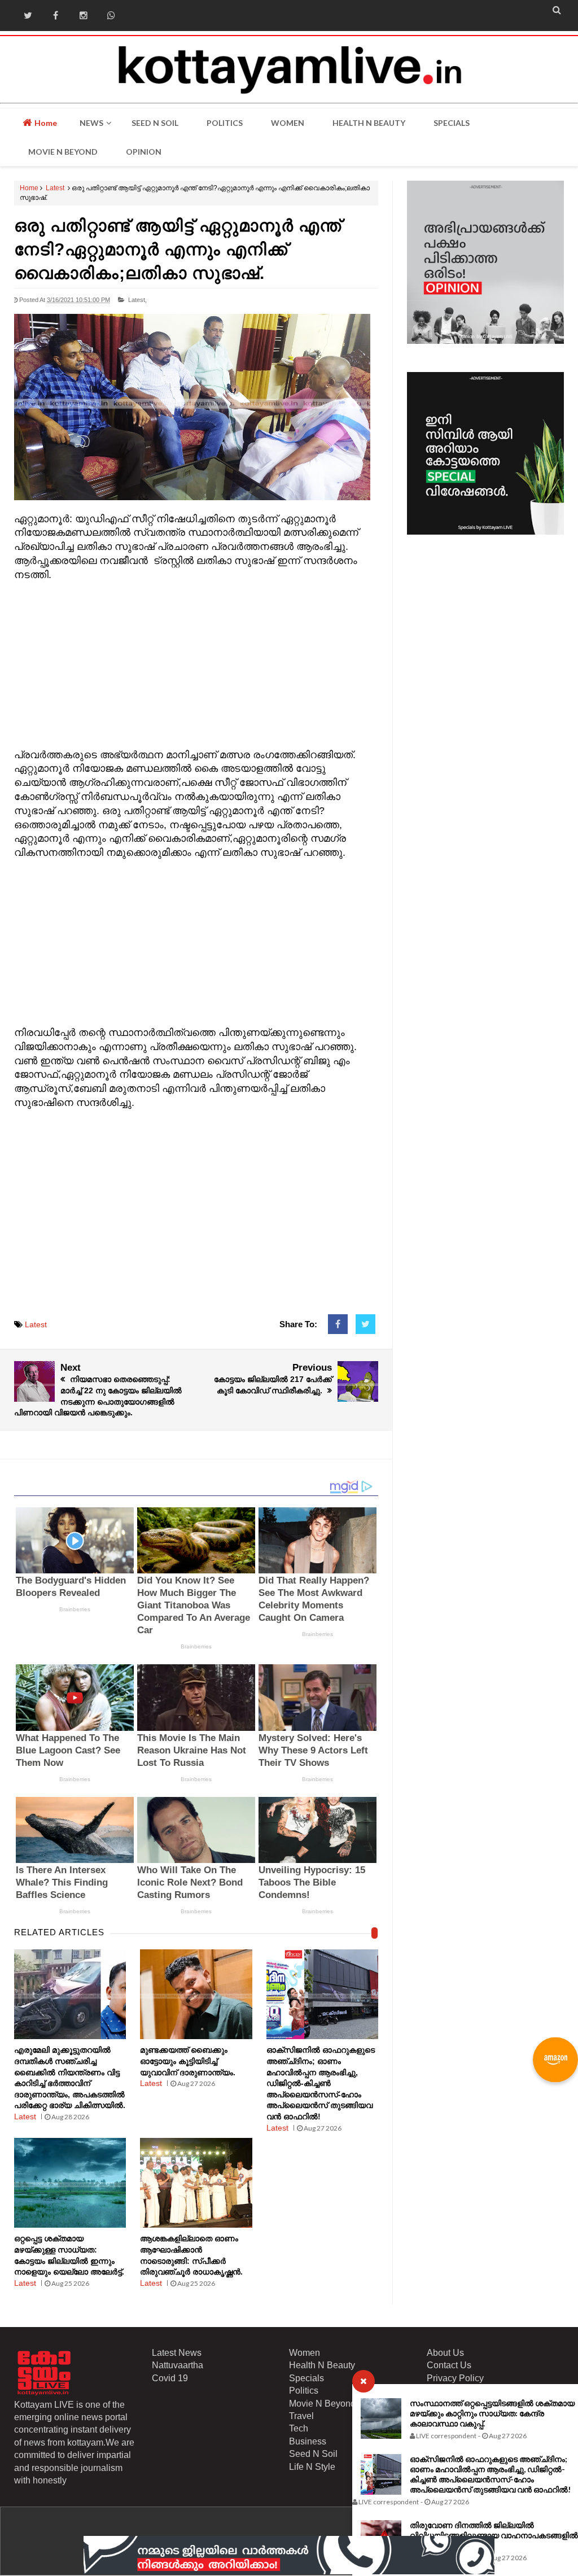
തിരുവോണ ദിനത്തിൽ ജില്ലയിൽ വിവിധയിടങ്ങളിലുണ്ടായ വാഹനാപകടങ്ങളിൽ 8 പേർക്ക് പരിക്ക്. (494, 2535)
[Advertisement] (196, 662)
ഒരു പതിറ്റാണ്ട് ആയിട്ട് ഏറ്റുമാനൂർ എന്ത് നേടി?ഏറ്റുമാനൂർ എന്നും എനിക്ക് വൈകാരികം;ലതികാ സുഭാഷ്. (178, 249)
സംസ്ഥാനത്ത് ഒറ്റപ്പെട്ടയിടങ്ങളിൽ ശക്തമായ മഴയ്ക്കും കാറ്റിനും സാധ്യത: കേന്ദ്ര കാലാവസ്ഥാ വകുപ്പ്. (492, 2413)
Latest (55, 188)
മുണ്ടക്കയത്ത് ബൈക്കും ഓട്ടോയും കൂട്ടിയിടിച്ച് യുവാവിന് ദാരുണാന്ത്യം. (188, 2061)
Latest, (137, 300)
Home (45, 123)
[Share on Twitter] (365, 1324)
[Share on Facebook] (338, 1324)
